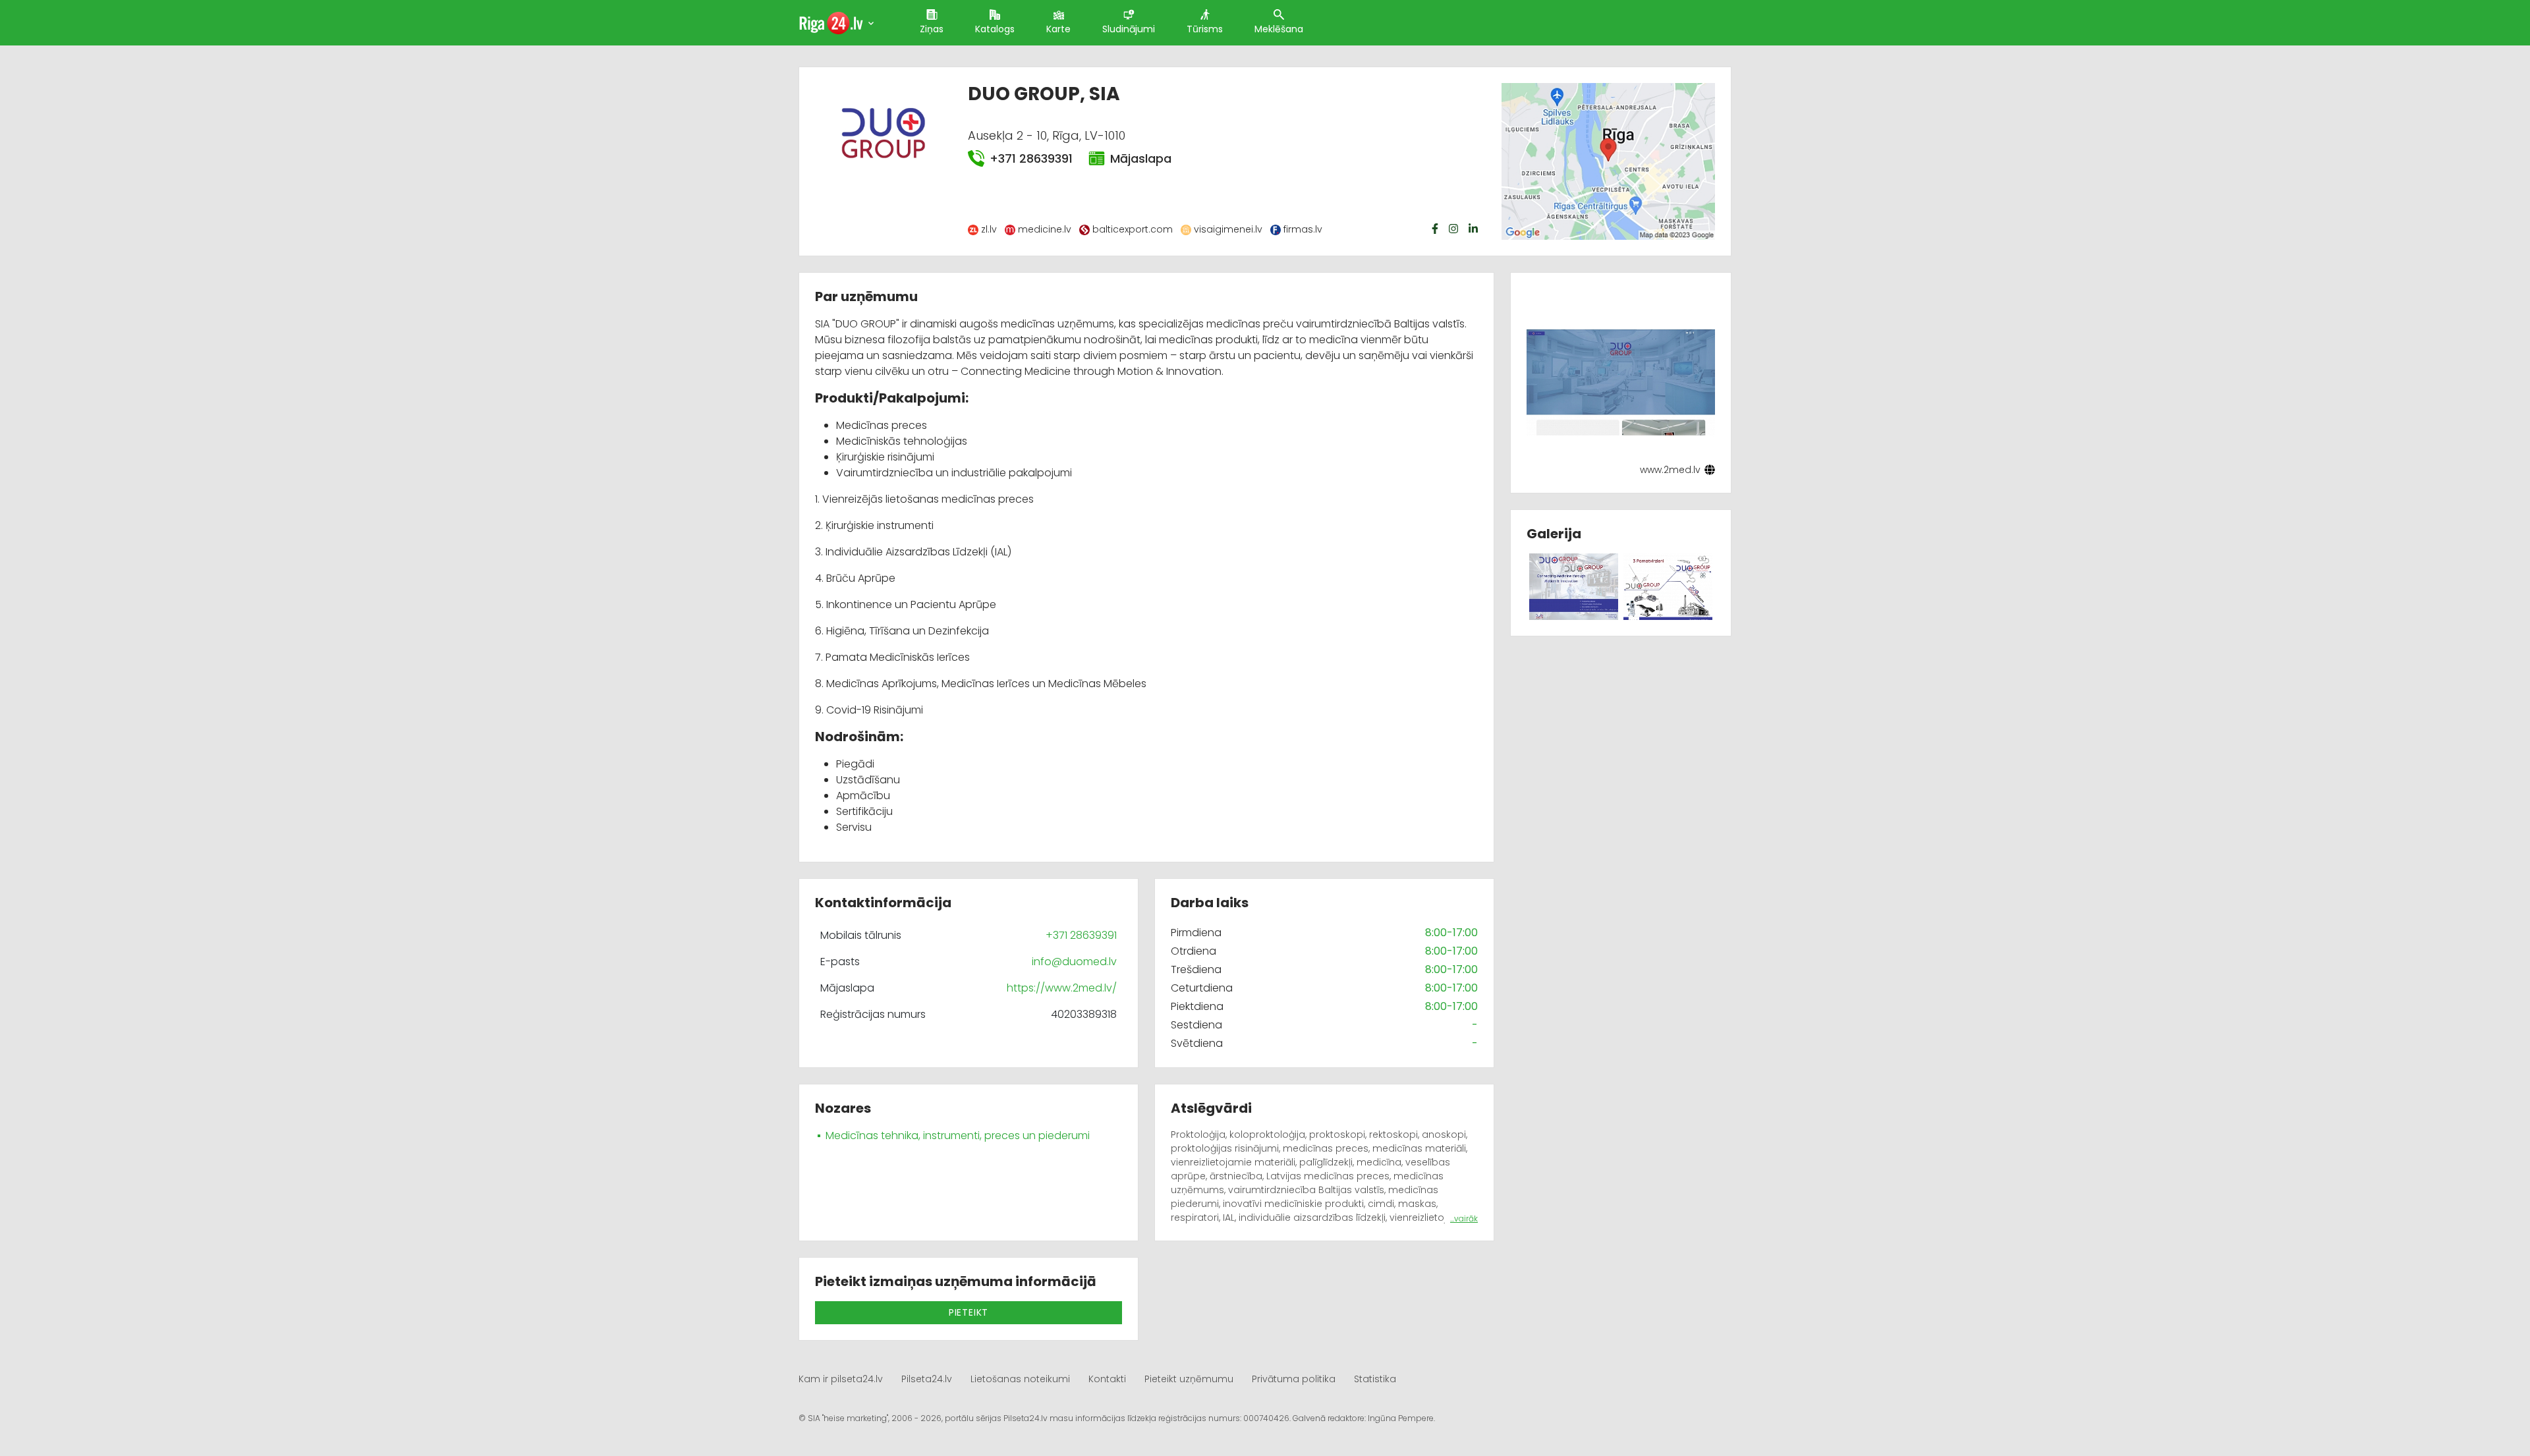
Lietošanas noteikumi (1020, 1379)
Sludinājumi (1129, 29)
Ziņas (932, 29)
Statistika (1375, 1379)
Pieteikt (969, 1312)
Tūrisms (1205, 29)
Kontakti (1107, 1379)
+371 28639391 (1031, 158)
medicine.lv (1045, 229)
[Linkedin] (1475, 229)
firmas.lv (1303, 229)
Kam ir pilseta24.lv (841, 1379)
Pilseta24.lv (927, 1379)
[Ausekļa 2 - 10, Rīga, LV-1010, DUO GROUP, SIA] (1608, 160)
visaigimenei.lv (1228, 229)
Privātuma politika (1294, 1379)
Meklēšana (1279, 29)
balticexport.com (1133, 229)
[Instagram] (1455, 229)
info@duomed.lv (1074, 962)
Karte (1058, 29)
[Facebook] (1436, 229)
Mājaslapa (1141, 158)
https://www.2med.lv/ (1062, 988)
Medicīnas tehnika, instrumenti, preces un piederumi (958, 1135)
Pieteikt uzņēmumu (1189, 1379)
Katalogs (995, 29)
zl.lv (989, 229)
